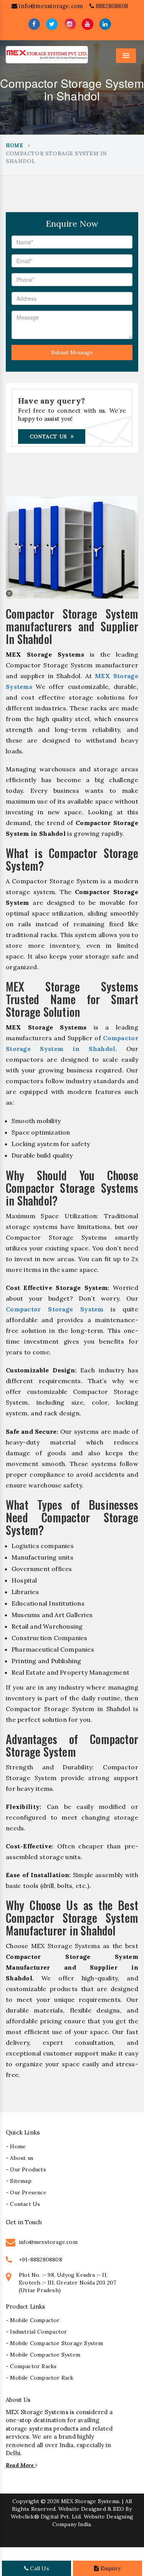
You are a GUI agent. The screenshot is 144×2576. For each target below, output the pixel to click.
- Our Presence (26, 2192)
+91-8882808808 (41, 2260)
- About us (20, 2158)
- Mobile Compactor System (43, 2355)
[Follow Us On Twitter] (52, 24)
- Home (16, 2146)
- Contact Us (23, 2204)
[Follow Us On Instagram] (70, 24)
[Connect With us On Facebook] (34, 24)
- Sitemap (19, 2181)
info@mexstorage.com (50, 6)
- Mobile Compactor (33, 2320)
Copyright (26, 2501)
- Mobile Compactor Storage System (55, 2343)
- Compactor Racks (31, 2366)
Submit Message (72, 352)
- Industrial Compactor (36, 2332)
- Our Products (26, 2169)
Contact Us (48, 436)
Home (14, 146)
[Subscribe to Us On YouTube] (88, 24)
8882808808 (111, 6)
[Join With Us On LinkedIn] (105, 24)
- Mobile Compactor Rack (40, 2378)
